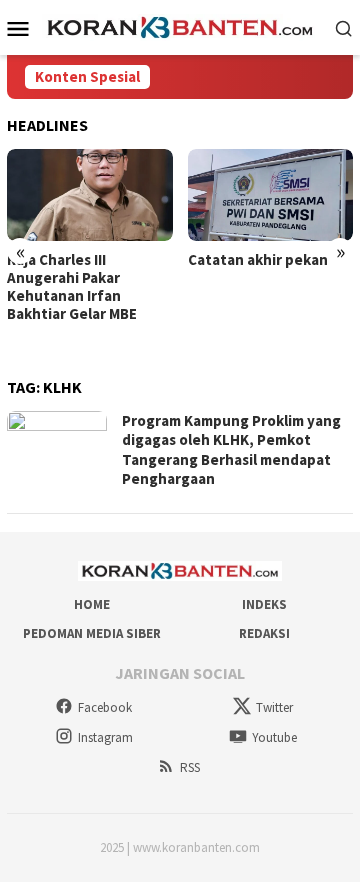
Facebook (105, 707)
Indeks (264, 604)
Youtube (274, 737)
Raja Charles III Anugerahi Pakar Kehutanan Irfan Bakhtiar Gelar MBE (72, 287)
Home (92, 604)
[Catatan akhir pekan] (271, 195)
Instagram (105, 737)
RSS (190, 767)
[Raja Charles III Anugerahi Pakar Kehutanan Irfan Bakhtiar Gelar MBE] (90, 195)
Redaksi (264, 633)
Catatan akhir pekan (258, 260)
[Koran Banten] (180, 26)
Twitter (274, 707)
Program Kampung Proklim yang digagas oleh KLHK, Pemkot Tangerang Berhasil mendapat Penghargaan (231, 450)
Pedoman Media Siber (92, 633)
